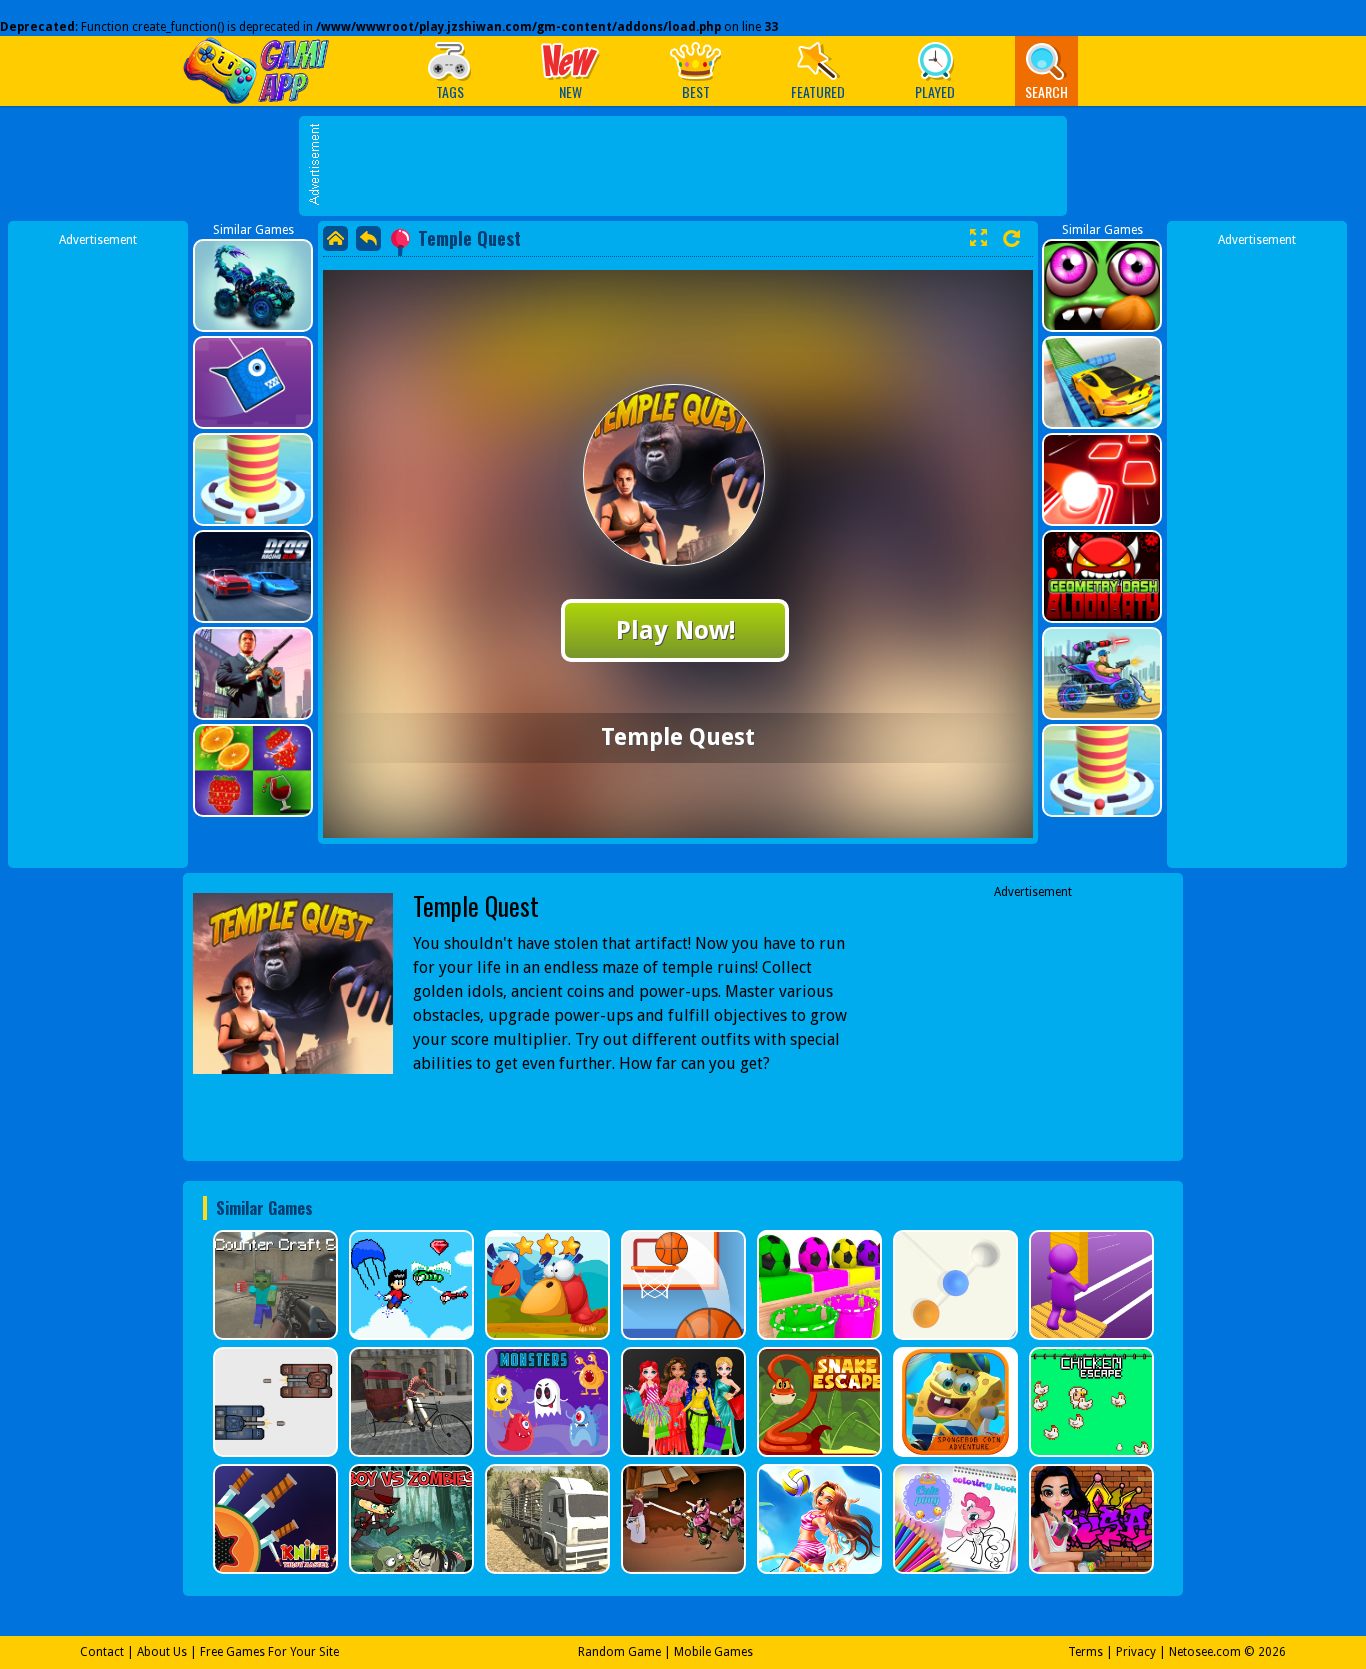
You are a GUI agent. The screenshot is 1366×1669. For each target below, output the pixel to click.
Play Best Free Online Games (261, 70)
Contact (102, 1652)
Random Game (619, 1652)
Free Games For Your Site (269, 1652)
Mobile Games (713, 1652)
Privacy (1136, 1652)
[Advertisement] (693, 261)
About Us (162, 1652)
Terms (1085, 1652)
